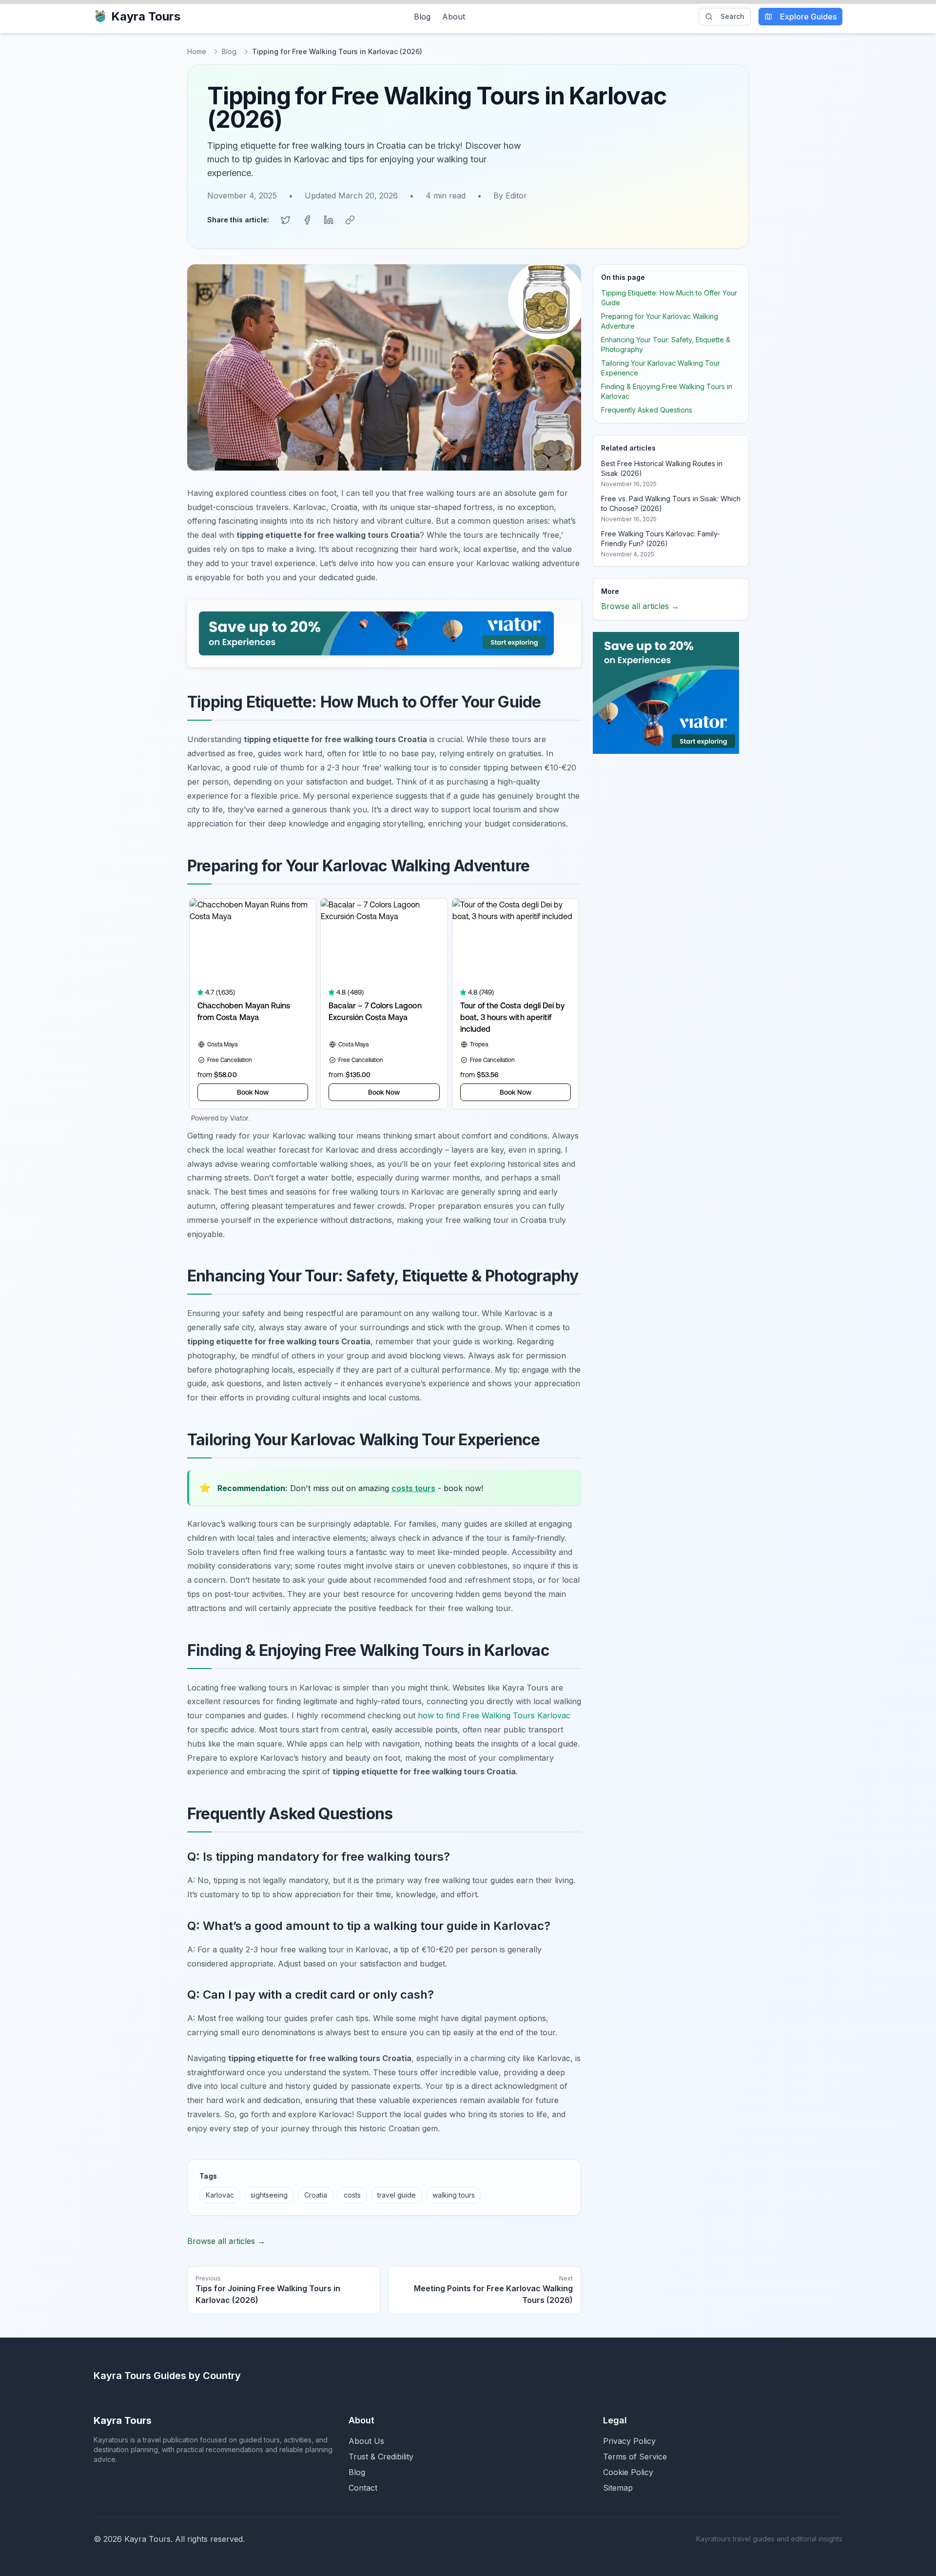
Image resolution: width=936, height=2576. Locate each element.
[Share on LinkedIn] (329, 220)
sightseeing (269, 2195)
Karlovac (220, 2195)
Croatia (316, 2195)
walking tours (454, 2195)
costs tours (413, 1488)
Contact (363, 2488)
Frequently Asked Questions (647, 410)
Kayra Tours (146, 16)
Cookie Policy (628, 2472)
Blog (422, 17)
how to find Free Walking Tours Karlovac (494, 1715)
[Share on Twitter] (286, 220)
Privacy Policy (629, 2441)
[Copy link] (350, 220)
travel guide (397, 2195)
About (454, 17)
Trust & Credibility (381, 2457)
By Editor (510, 196)
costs (352, 2195)
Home (197, 51)
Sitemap (618, 2488)
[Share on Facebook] (307, 220)
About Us (366, 2441)
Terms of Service (635, 2457)
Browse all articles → (226, 2241)
